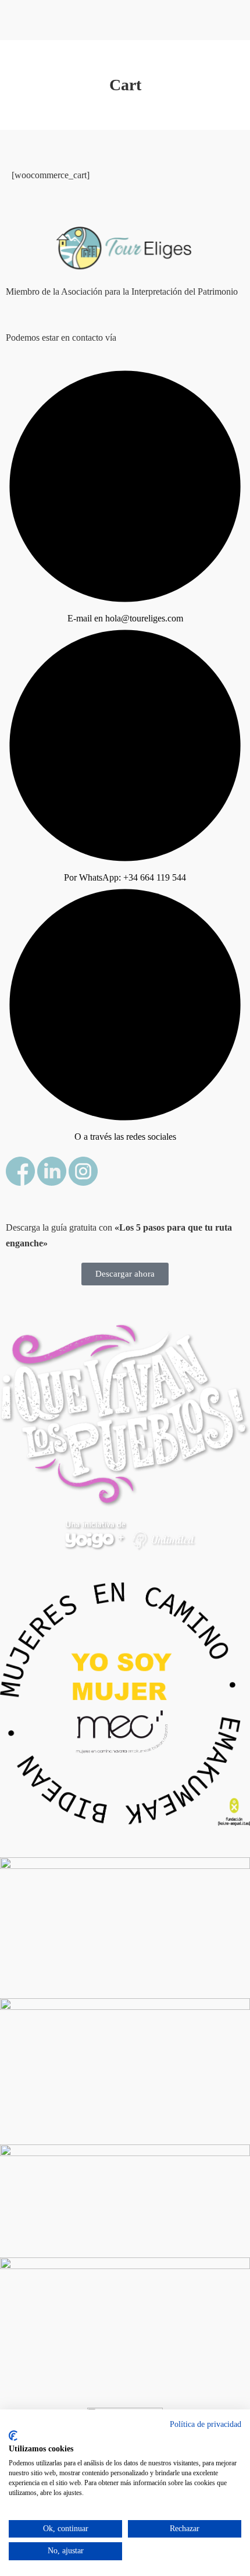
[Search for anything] (162, 55)
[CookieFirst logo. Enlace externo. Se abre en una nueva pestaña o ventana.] (13, 2436)
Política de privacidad (206, 2424)
